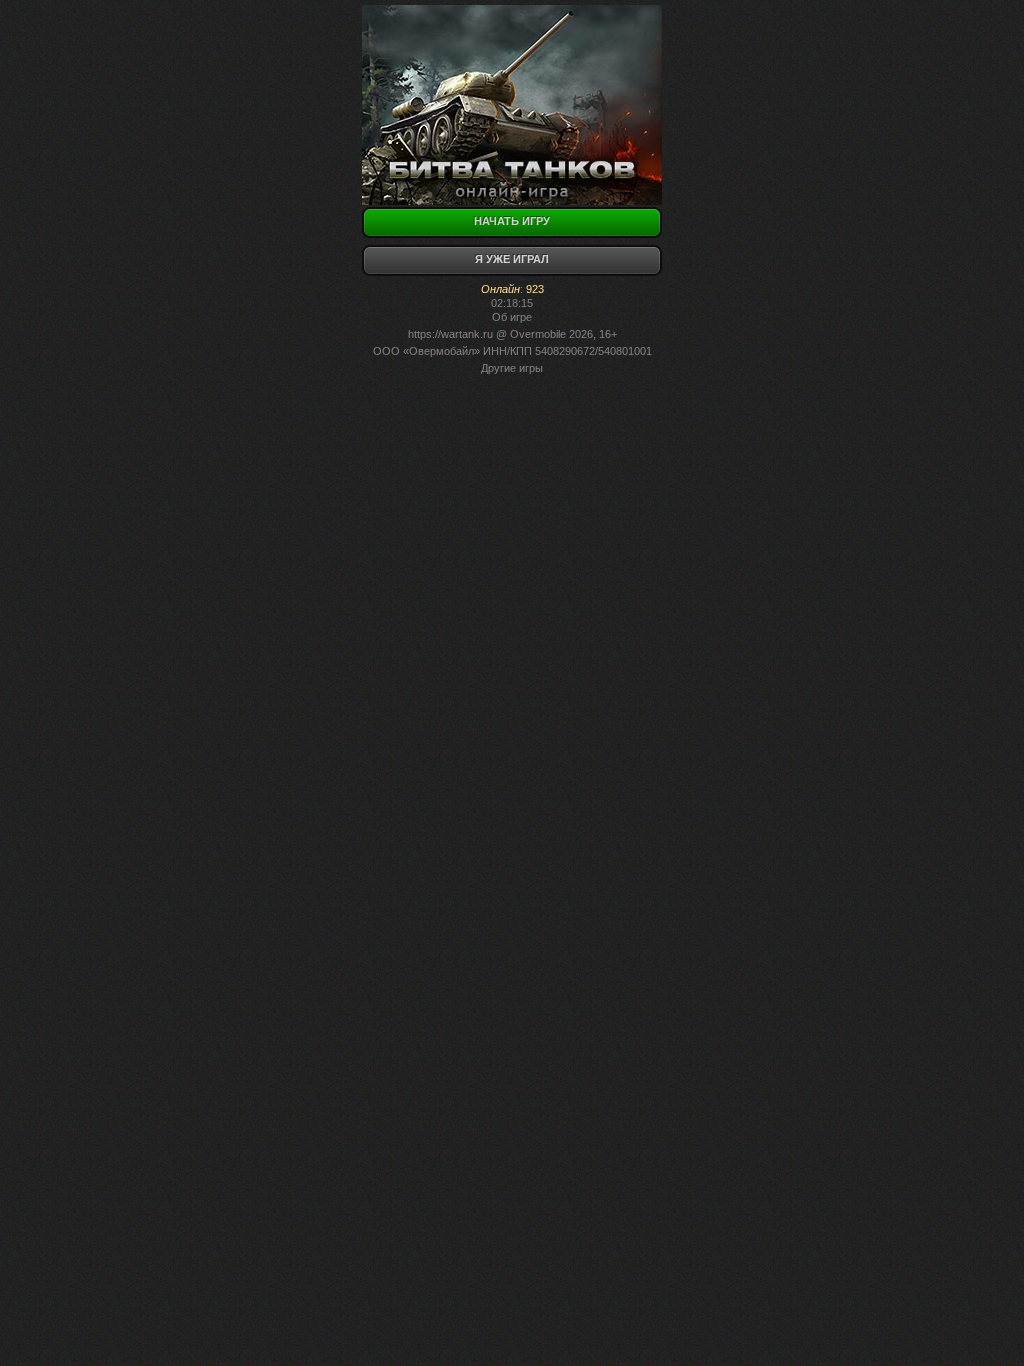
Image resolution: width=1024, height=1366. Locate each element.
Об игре (512, 317)
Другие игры (512, 368)
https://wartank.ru (450, 334)
